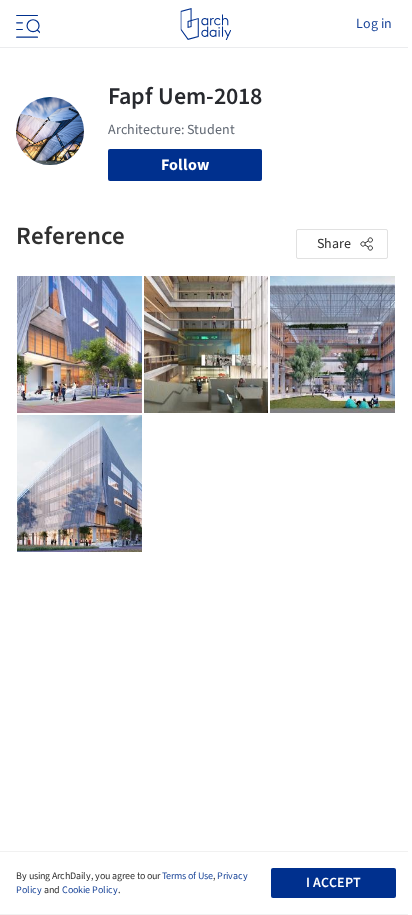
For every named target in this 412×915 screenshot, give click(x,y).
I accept (333, 883)
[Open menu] (26, 24)
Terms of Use (187, 876)
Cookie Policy (90, 890)
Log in (374, 24)
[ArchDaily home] (205, 24)
